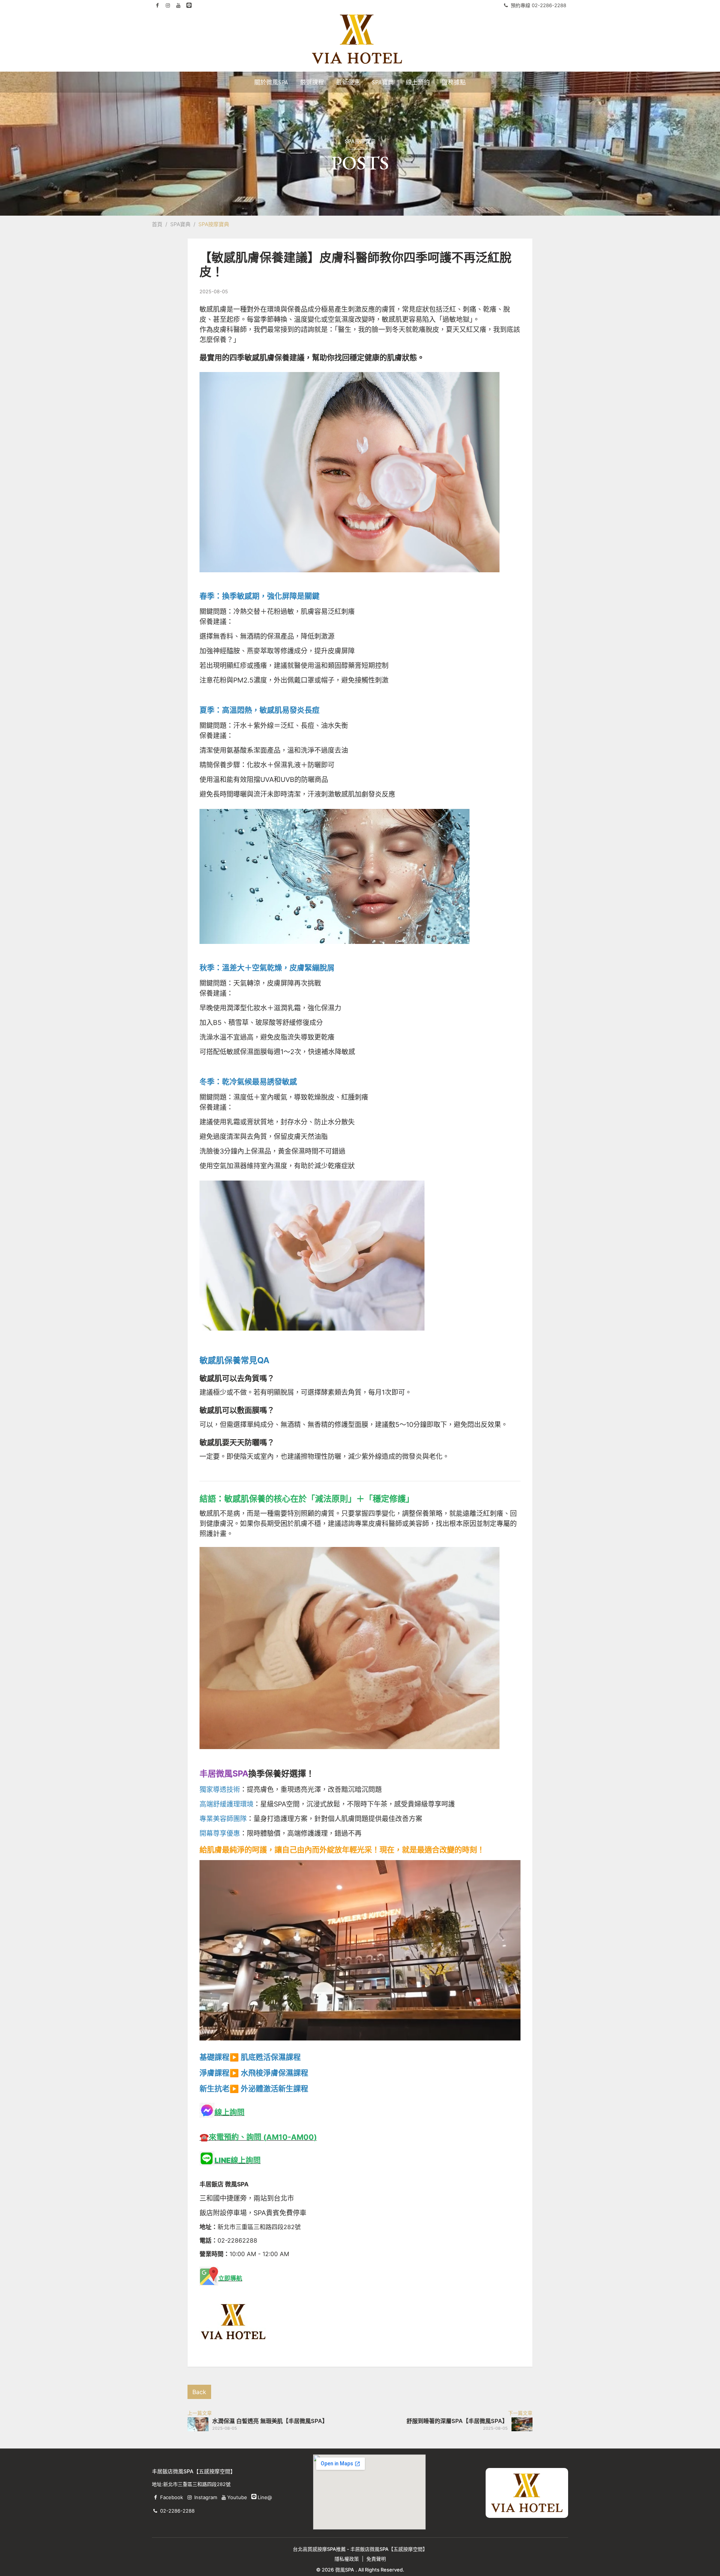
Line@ (254, 2496)
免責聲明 (376, 2559)
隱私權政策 (347, 2559)
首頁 (157, 224)
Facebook (172, 2497)
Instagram (206, 2497)
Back (199, 2392)
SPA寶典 (180, 224)
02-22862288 (237, 2240)
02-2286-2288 (177, 2511)
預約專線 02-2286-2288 (538, 5)
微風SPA (345, 2570)
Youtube (237, 2497)
